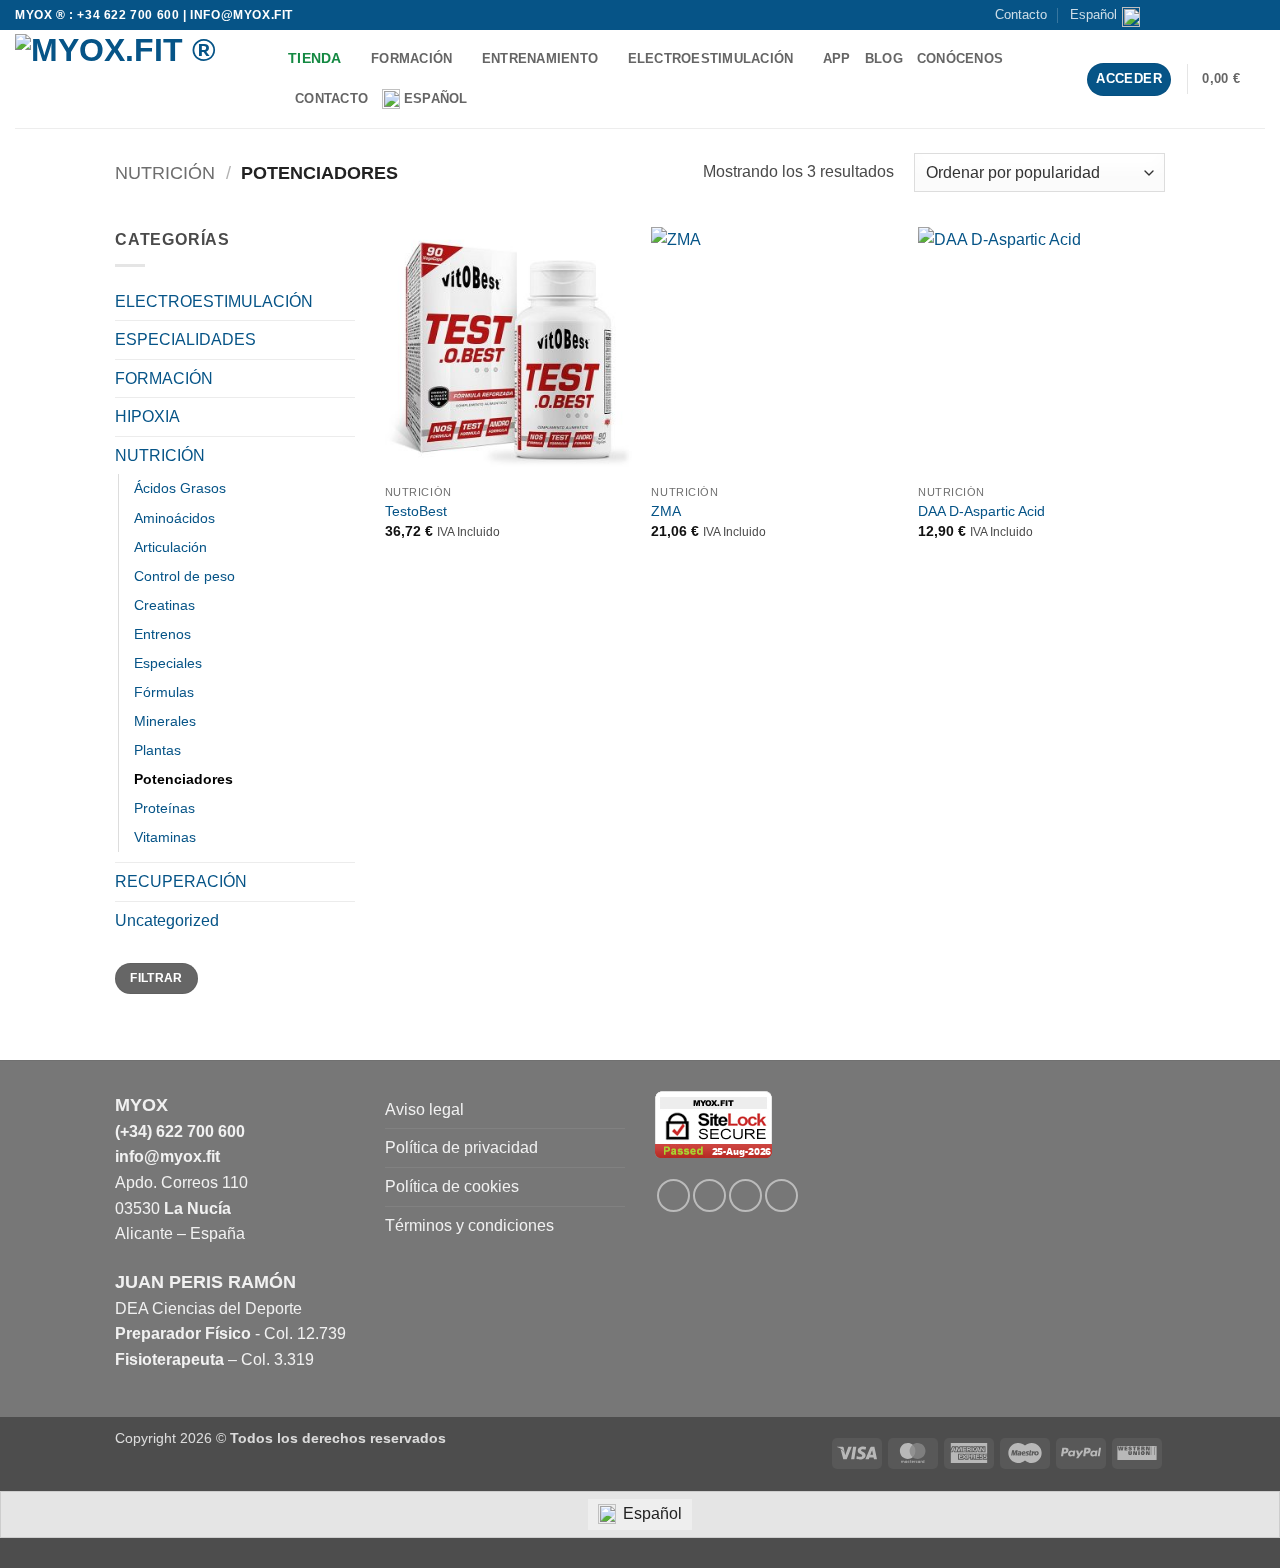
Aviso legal (424, 1109)
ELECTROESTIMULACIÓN (711, 58)
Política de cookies (452, 1186)
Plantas (157, 750)
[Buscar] (489, 99)
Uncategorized (167, 920)
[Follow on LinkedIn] (745, 1195)
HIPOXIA (147, 416)
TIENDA (315, 58)
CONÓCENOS (960, 58)
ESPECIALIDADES (185, 339)
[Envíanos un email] (1217, 15)
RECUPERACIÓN (181, 881)
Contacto (1021, 14)
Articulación (170, 547)
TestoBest (416, 511)
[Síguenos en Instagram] (1198, 15)
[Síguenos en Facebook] (1179, 15)
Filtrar (156, 978)
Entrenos (162, 634)
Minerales (165, 721)
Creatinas (164, 605)
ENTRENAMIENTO (540, 58)
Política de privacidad (461, 1147)
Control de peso (184, 576)
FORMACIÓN (411, 58)
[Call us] (1236, 15)
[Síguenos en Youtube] (1255, 15)
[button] (1233, 79)
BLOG (884, 58)
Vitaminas (165, 837)
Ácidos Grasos (180, 488)
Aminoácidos (174, 518)
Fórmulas (164, 692)
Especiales (168, 663)
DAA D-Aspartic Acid (981, 511)
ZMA (666, 511)
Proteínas (164, 808)
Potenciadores (183, 779)
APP (837, 58)
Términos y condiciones (469, 1225)
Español (1093, 14)
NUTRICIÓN (165, 172)
